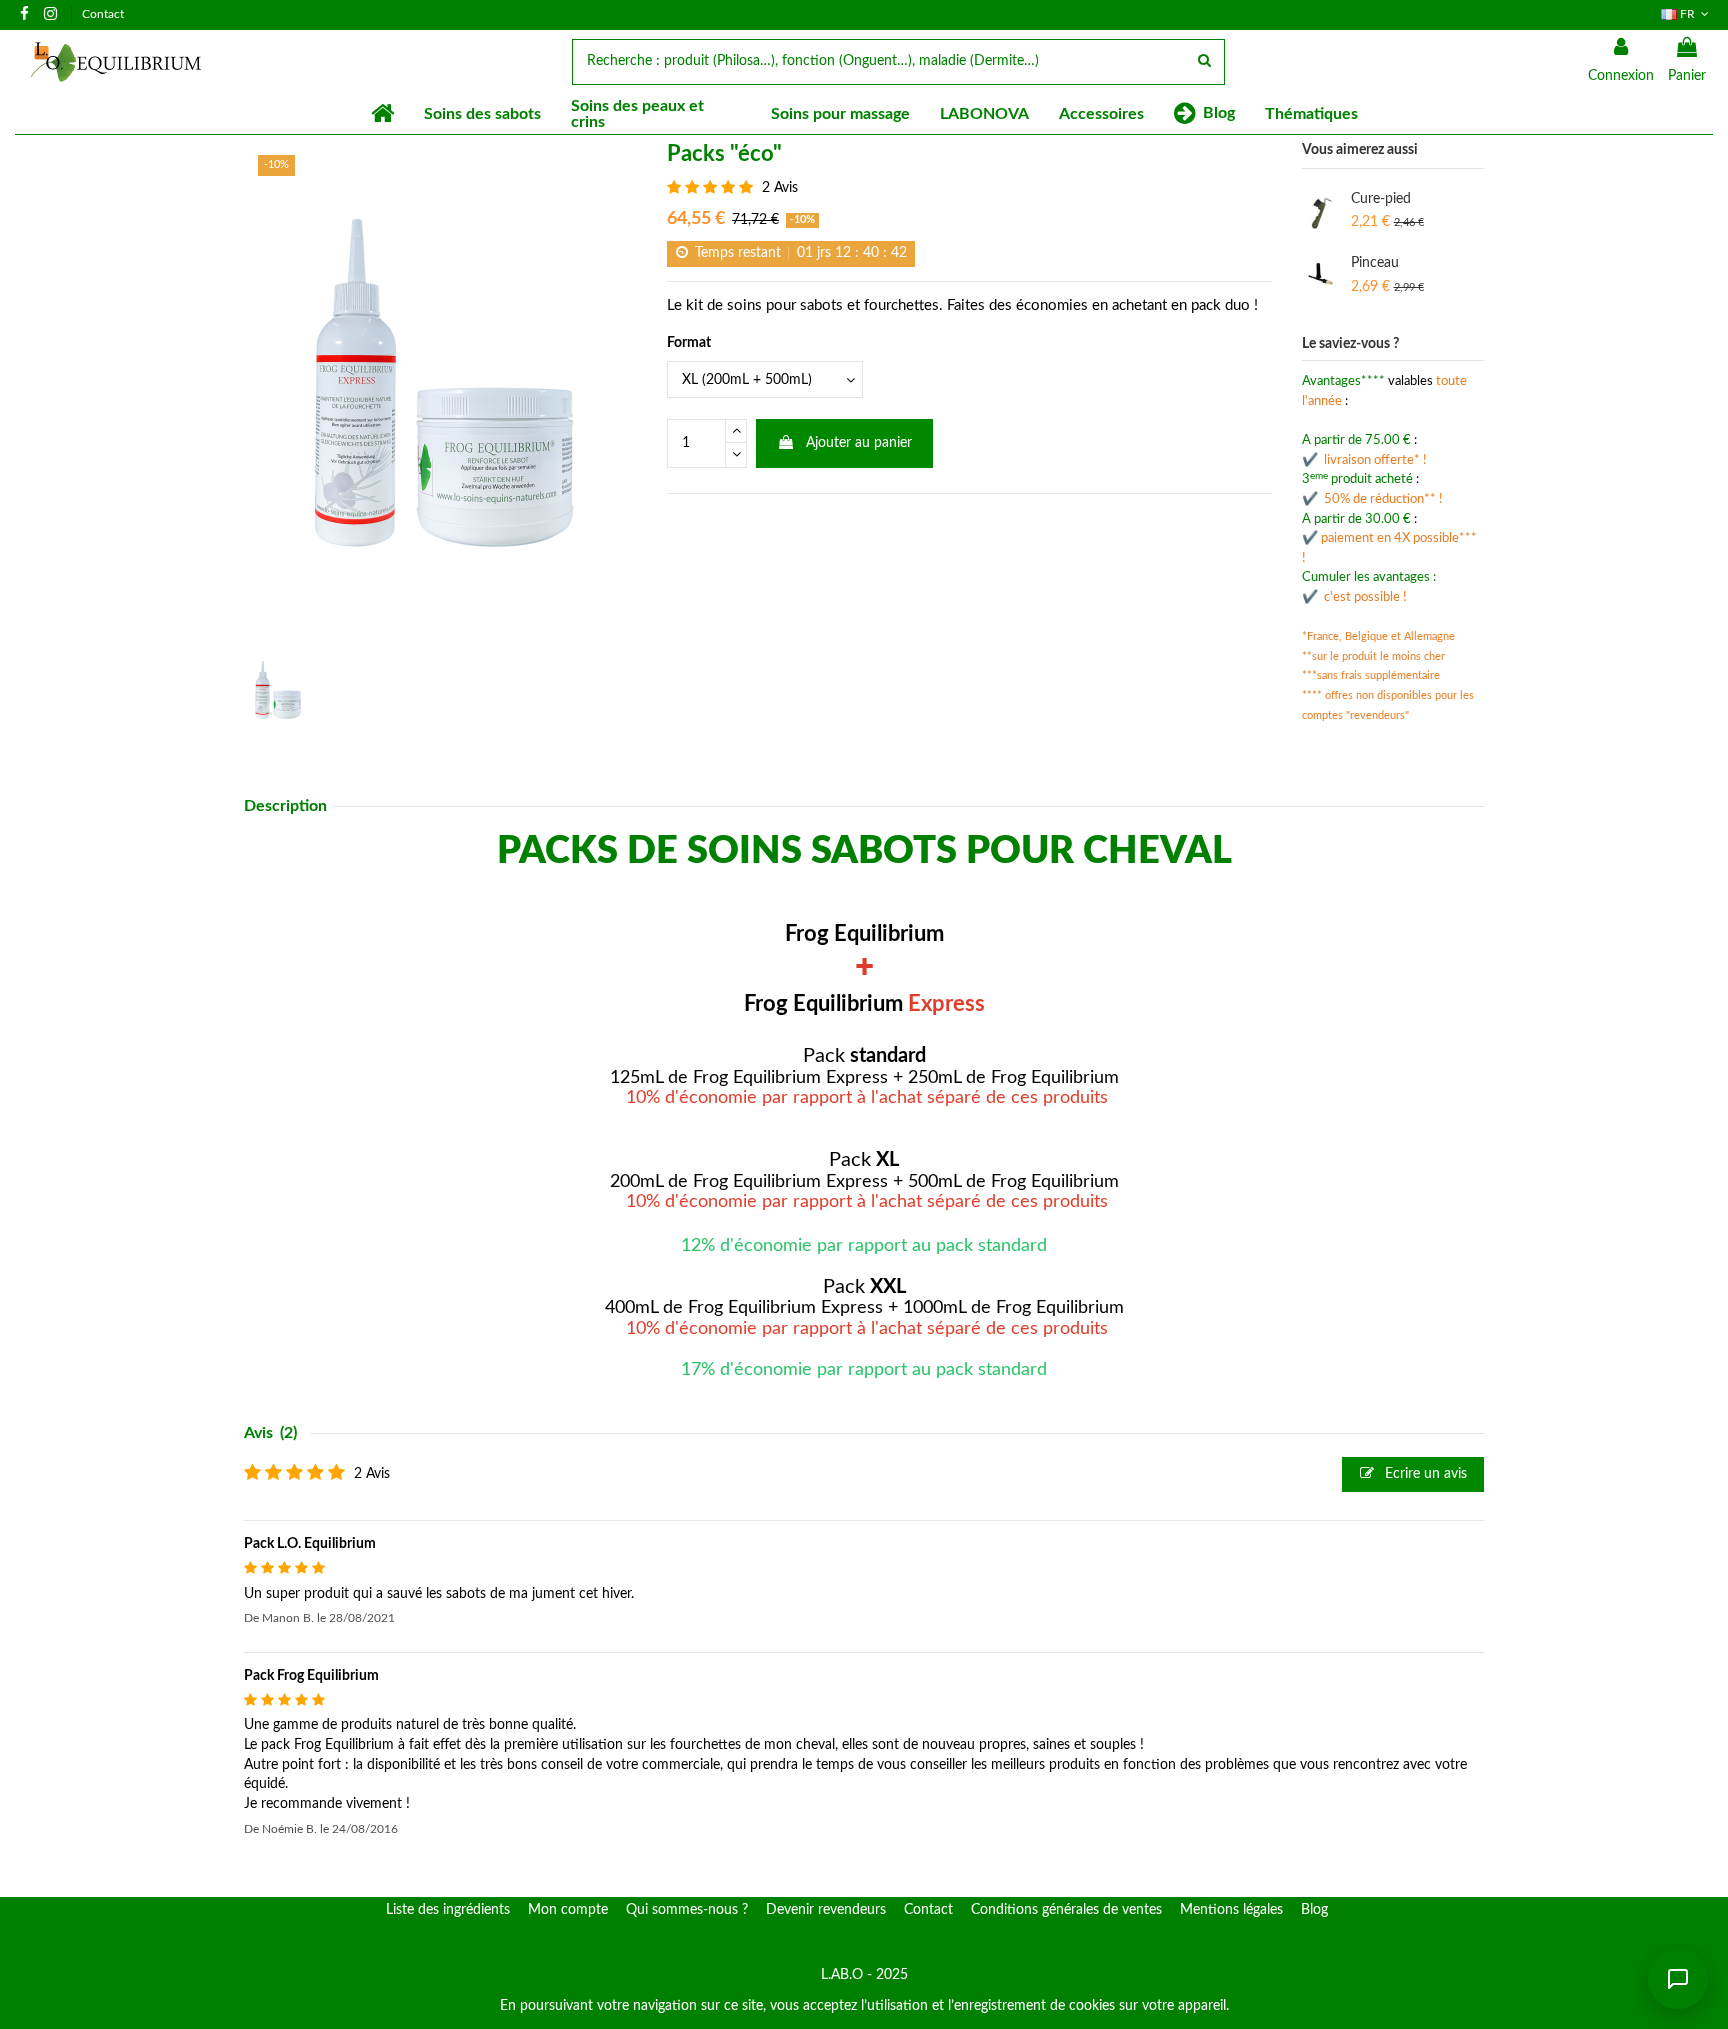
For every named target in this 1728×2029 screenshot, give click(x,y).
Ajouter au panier (859, 443)
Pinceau (1375, 263)
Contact (103, 14)
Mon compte (568, 1910)
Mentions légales (1231, 1910)
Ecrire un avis (1424, 1474)
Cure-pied (1381, 199)
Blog (1314, 1910)
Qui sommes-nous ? (687, 1910)
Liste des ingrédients (448, 1910)
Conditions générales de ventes (1066, 1910)
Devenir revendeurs (826, 1910)
